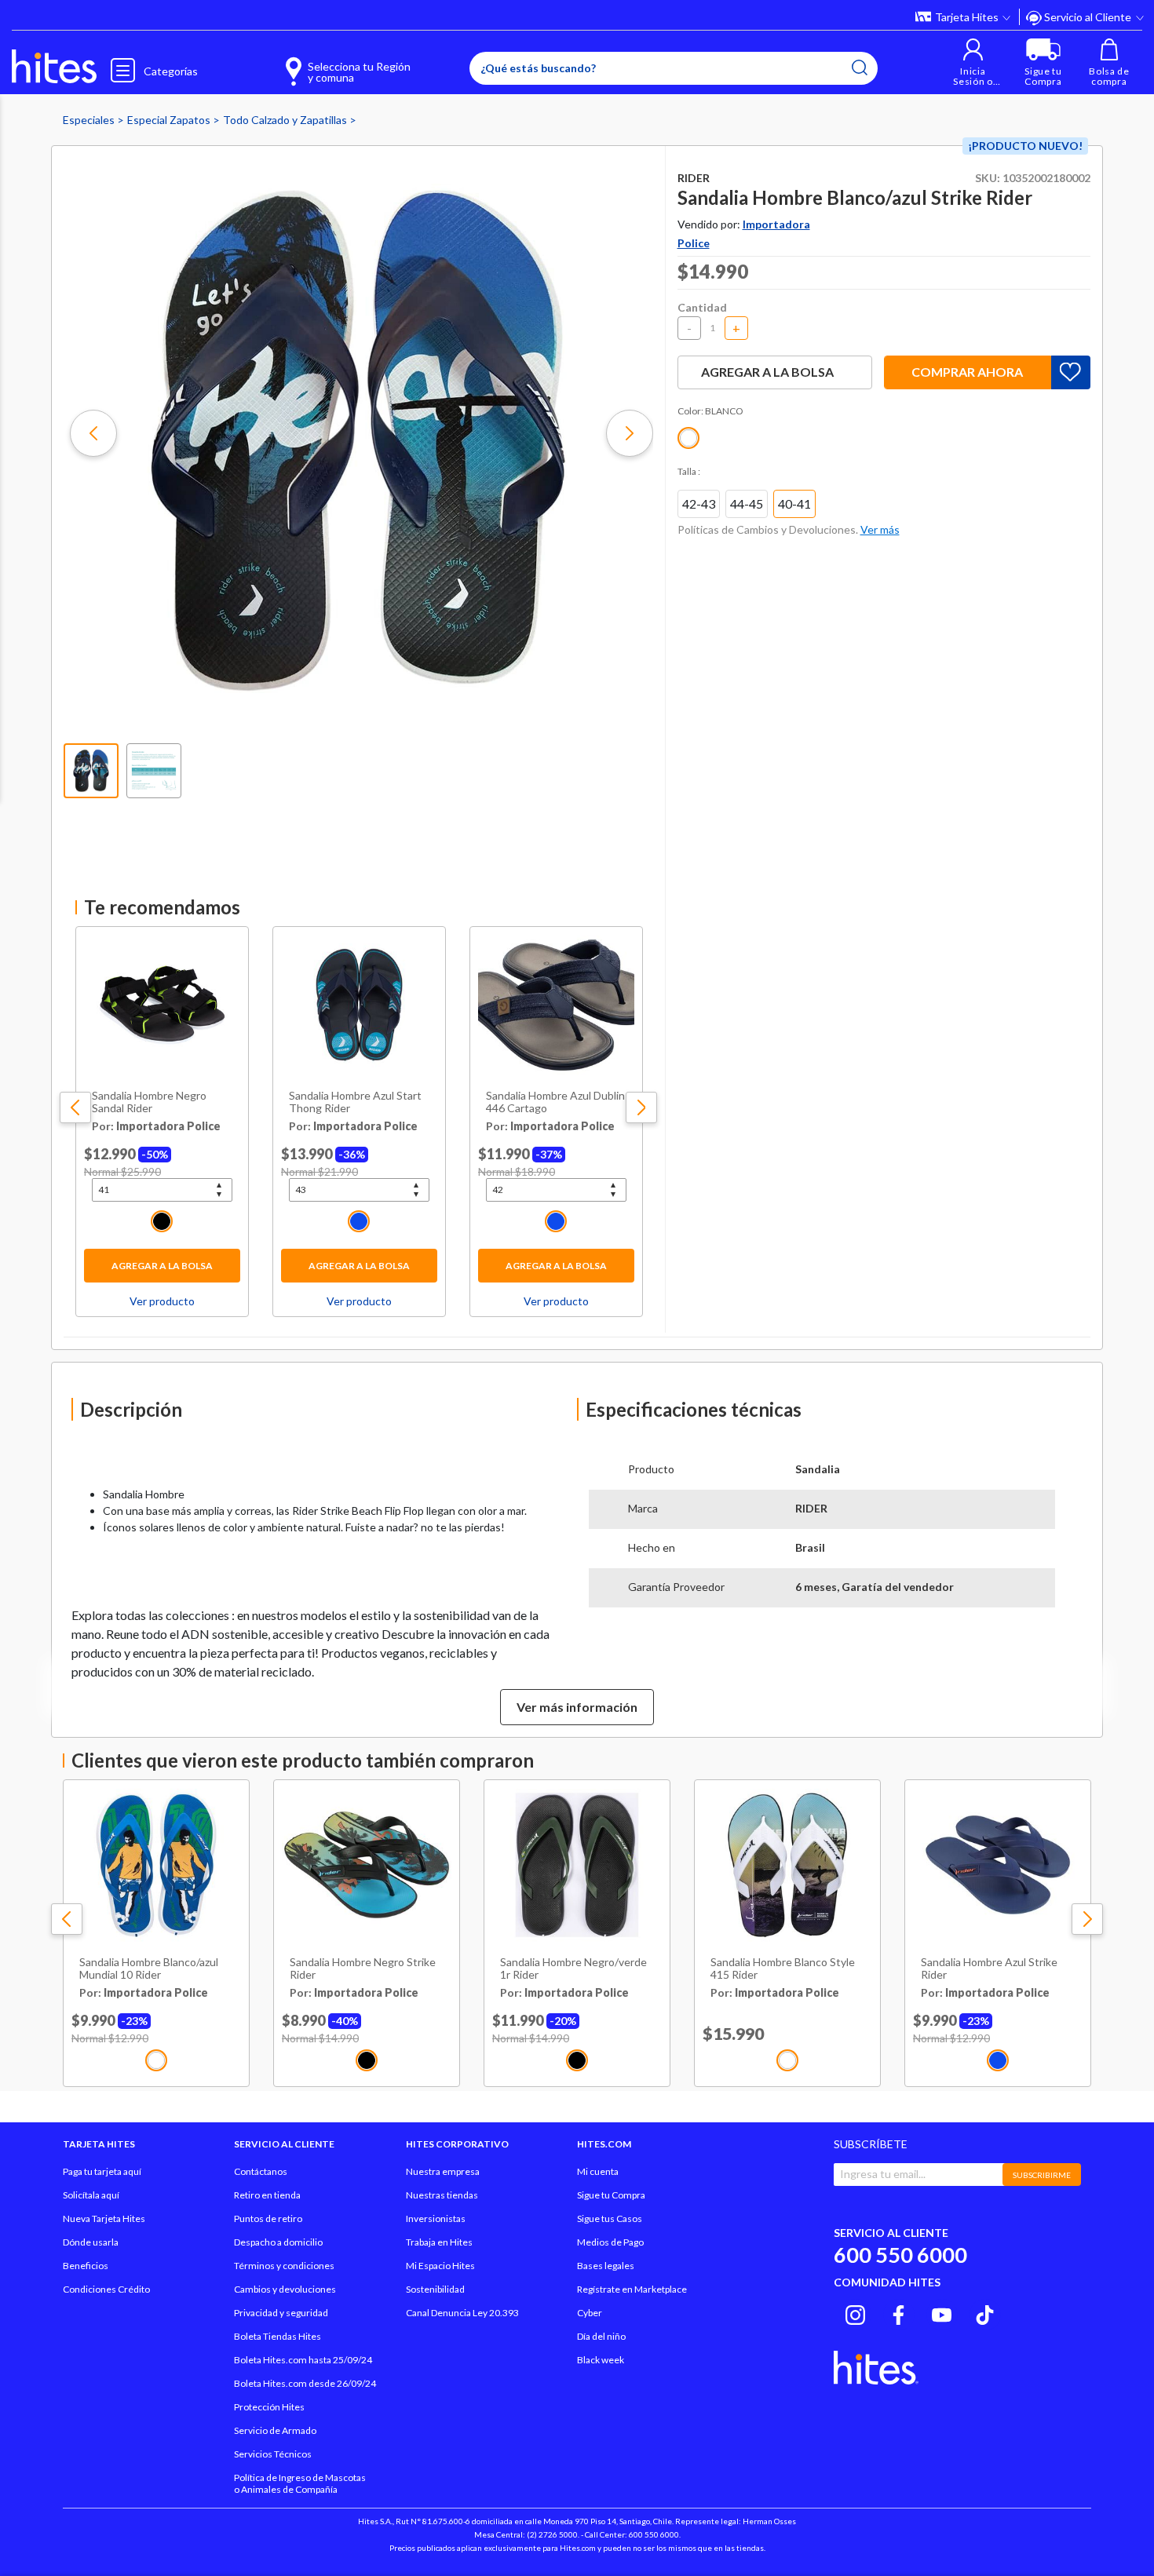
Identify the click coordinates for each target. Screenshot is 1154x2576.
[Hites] (54, 67)
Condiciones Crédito (106, 2289)
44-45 (747, 504)
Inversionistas (436, 2218)
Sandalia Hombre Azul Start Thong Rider (355, 1102)
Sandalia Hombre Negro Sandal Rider (149, 1102)
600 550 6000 (900, 2255)
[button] (973, 62)
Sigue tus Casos (610, 2218)
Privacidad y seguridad (281, 2313)
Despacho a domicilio (278, 2242)
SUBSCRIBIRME (1042, 2175)
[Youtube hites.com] (942, 2312)
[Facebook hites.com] (898, 2312)
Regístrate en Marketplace (632, 2289)
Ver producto (162, 1301)
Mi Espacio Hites (440, 2266)
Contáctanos (261, 2171)
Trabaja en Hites (439, 2242)
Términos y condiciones (284, 2266)
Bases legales (606, 2266)
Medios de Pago (610, 2242)
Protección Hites (269, 2407)
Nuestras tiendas (442, 2195)
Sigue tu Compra (611, 2195)
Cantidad (702, 307)
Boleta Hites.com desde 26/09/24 (305, 2383)
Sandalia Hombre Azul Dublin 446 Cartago (555, 1102)
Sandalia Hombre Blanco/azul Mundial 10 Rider (149, 1969)
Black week (601, 2360)
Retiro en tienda (267, 2195)
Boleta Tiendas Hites (278, 2336)
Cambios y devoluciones (285, 2289)
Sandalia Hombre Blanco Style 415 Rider (783, 1969)
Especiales (90, 120)
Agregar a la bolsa (162, 1266)
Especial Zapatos (170, 120)
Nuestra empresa (443, 2171)
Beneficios (86, 2266)
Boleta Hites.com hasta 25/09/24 (303, 2360)
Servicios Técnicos (273, 2454)
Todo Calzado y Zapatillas (286, 120)
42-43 (699, 504)
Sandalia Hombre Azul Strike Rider (989, 1969)
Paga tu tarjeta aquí (102, 2171)
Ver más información (577, 1707)
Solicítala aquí (91, 2195)
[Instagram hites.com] (855, 2312)
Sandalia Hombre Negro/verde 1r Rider (573, 1969)
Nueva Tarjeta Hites (104, 2218)
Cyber (590, 2313)
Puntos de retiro (268, 2218)
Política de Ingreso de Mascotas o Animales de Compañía (300, 2483)
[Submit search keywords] (860, 68)
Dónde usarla (91, 2242)
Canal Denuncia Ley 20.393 (462, 2313)
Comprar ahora (967, 372)
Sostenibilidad (435, 2289)
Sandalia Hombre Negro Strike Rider (363, 1969)
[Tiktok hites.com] (985, 2312)
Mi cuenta (598, 2171)
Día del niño (601, 2336)
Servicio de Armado (275, 2430)
